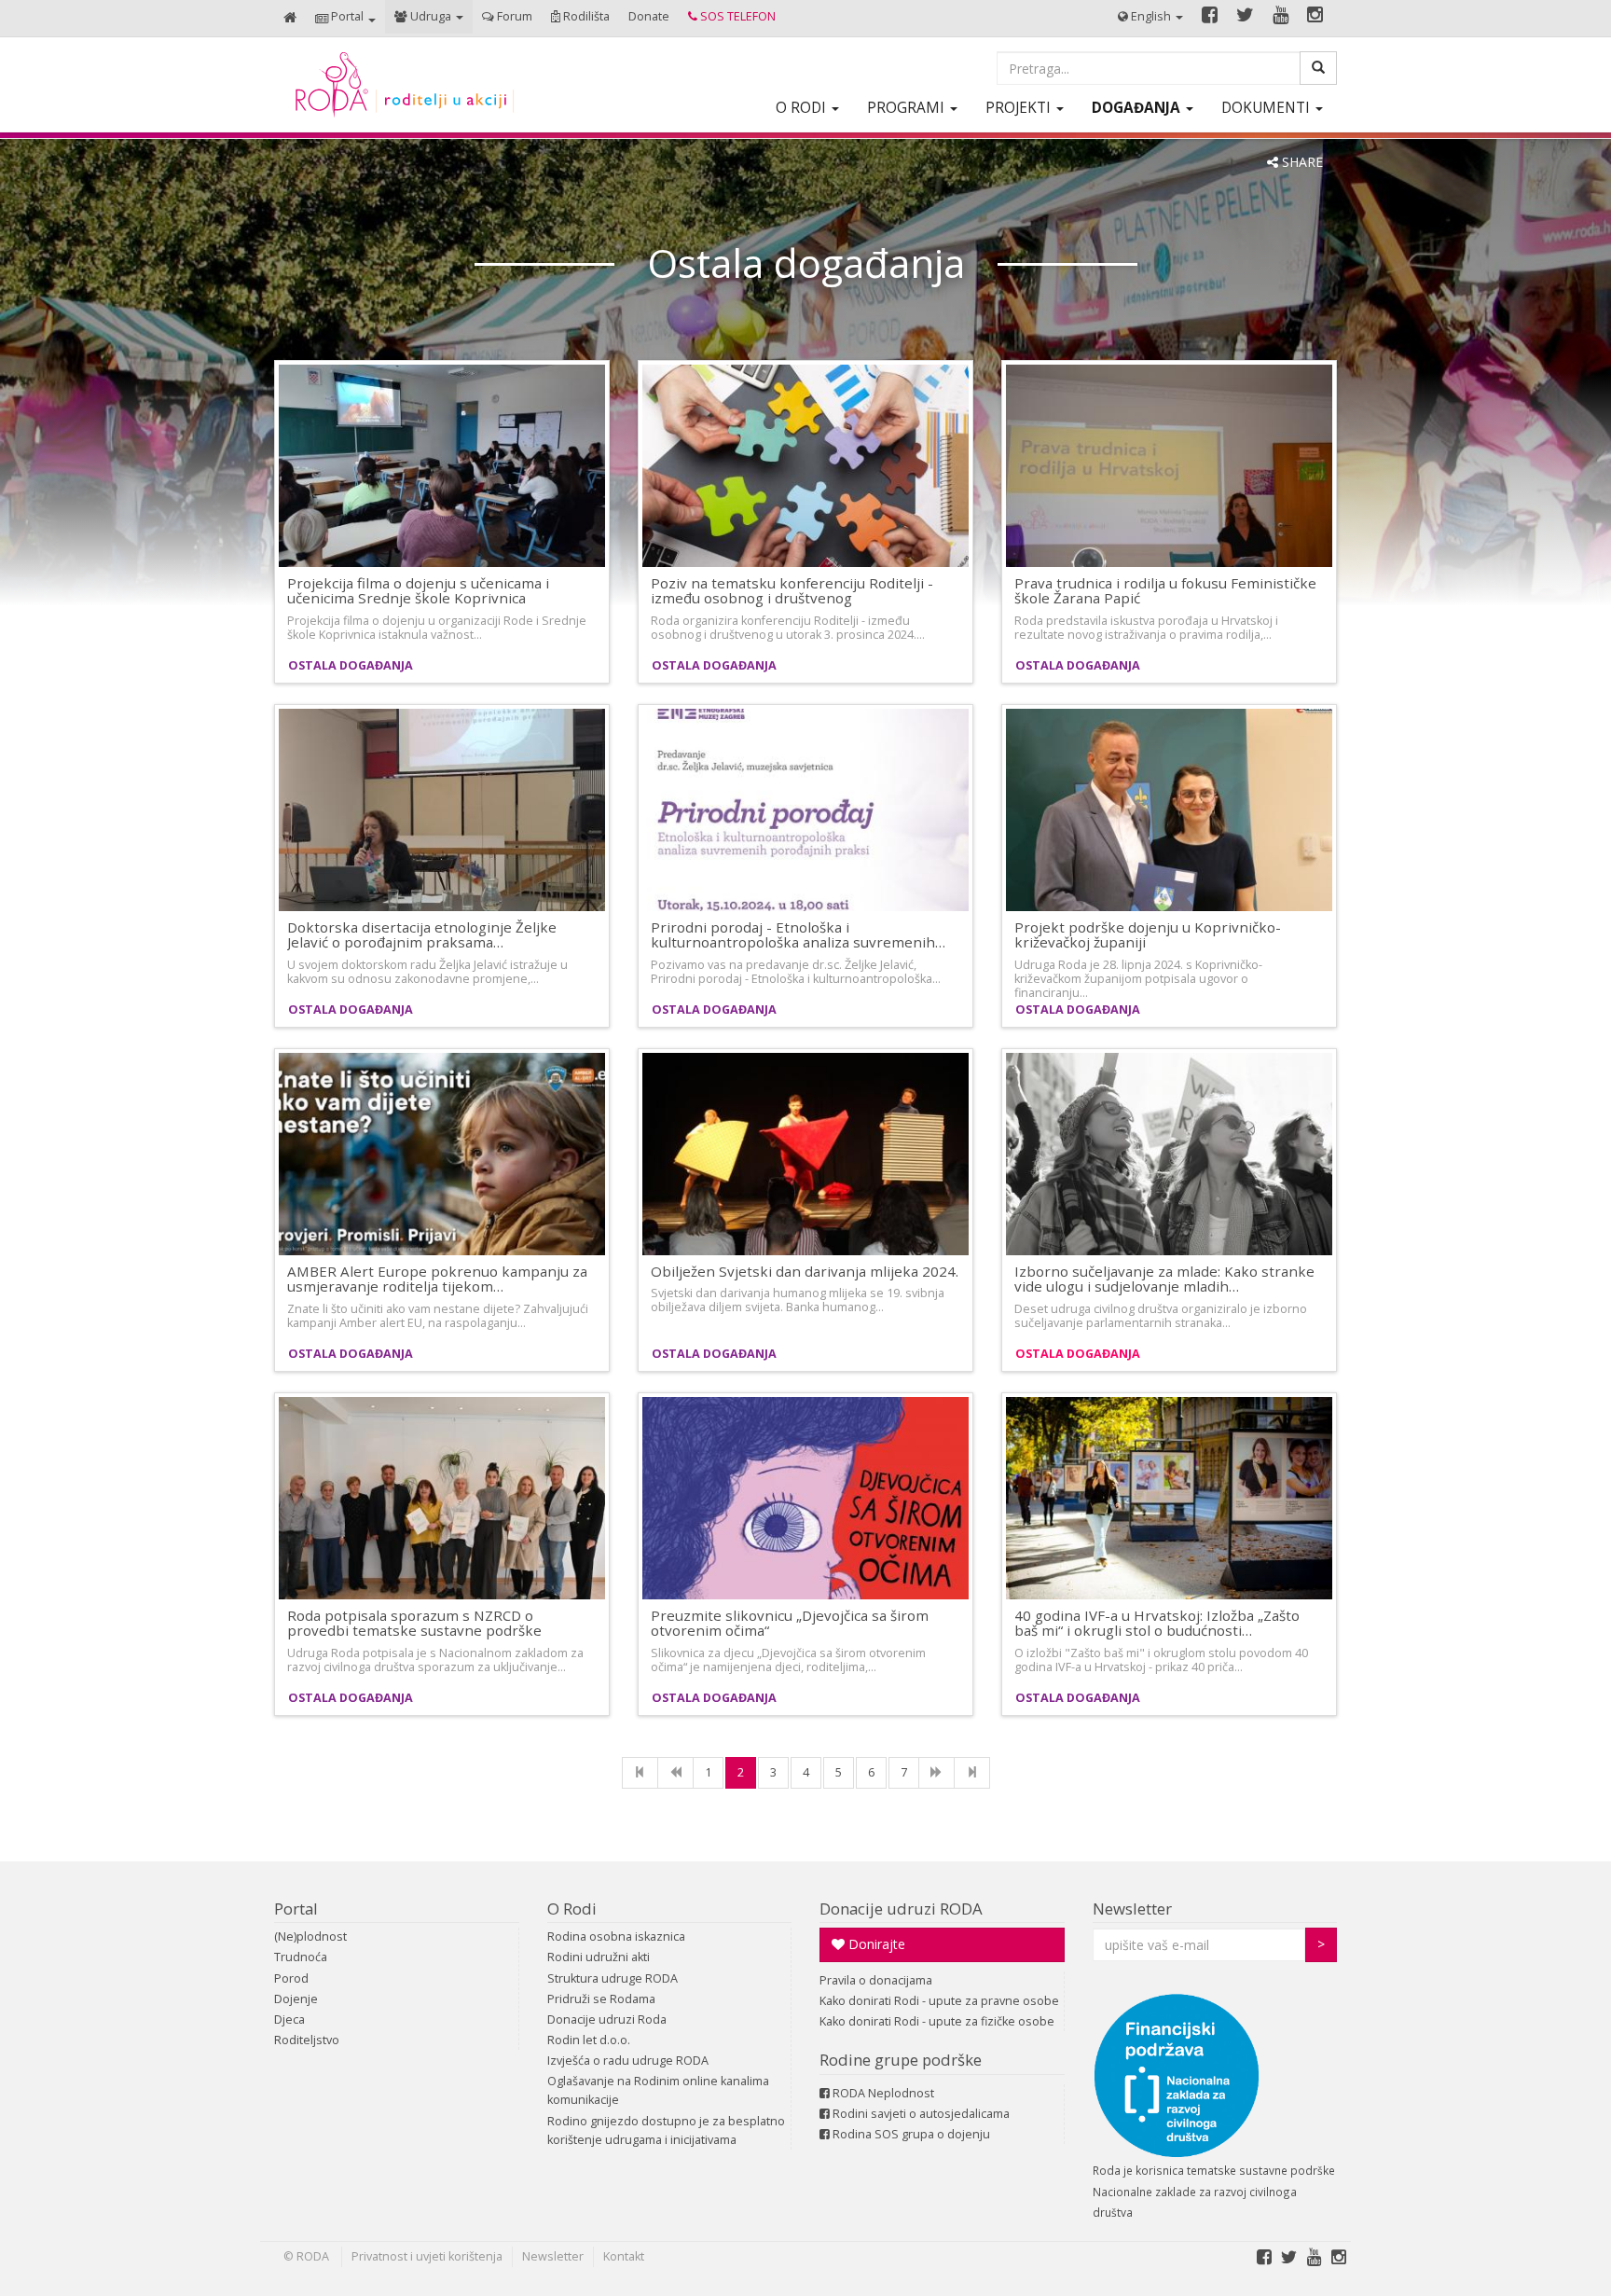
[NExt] (936, 1773)
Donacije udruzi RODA (901, 1909)
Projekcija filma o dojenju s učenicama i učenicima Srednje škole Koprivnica (418, 591)
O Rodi (572, 1909)
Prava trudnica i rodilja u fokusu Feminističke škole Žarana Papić (1165, 591)
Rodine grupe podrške (901, 2060)
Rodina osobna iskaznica (616, 1936)
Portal (296, 1909)
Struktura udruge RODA (613, 1978)
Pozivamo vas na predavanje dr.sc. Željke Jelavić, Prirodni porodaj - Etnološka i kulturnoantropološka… (796, 972)
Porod (291, 1978)
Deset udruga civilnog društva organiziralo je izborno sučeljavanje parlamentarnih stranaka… (1161, 1316)
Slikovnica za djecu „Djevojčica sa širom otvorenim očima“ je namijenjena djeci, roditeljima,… (788, 1660)
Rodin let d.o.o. (589, 2040)
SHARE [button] (1301, 162)
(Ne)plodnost (310, 1936)
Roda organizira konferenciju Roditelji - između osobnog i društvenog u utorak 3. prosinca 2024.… (788, 628)
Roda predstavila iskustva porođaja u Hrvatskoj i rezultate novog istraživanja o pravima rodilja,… (1146, 628)
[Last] (972, 1773)
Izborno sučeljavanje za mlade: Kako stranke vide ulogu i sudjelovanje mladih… (1164, 1279)
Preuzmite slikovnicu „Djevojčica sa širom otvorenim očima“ (790, 1623)
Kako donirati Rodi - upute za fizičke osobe (937, 2021)
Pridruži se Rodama (601, 1999)
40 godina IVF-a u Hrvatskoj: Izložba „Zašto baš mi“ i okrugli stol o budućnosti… (1157, 1623)
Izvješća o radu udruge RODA (628, 2061)
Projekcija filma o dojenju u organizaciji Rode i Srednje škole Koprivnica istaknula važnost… (437, 628)
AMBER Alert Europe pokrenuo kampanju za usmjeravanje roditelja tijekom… (437, 1279)
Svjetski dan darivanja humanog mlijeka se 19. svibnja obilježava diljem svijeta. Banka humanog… (798, 1300)
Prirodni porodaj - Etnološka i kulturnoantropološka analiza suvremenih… (798, 935)
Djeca (289, 2019)
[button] (345, 18)
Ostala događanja (351, 665)
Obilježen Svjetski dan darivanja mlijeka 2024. (805, 1271)
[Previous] (675, 1773)
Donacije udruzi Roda (607, 2019)
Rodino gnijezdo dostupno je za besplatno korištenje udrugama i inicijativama (666, 2130)
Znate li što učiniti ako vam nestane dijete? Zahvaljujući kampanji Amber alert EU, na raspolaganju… (438, 1316)
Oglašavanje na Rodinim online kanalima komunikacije (658, 2090)
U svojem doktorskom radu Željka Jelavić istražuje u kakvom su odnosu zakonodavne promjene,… (427, 972)
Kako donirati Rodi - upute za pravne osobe (939, 2001)
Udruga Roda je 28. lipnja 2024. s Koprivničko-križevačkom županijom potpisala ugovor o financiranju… (1138, 979)
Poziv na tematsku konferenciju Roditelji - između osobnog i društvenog (792, 591)
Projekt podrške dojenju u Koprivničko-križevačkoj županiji (1148, 935)
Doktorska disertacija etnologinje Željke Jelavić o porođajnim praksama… (422, 935)
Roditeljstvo (307, 2040)
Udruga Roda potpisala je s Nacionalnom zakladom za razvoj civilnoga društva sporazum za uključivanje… (435, 1660)
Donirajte (875, 1944)
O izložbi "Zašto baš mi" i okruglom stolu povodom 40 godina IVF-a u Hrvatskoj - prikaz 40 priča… (1161, 1660)
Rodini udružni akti (599, 1957)
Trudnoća (301, 1957)
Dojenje (296, 1999)
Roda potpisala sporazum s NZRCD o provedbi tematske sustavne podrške (414, 1623)
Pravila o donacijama (876, 1980)
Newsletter (1132, 1909)
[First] (640, 1773)
